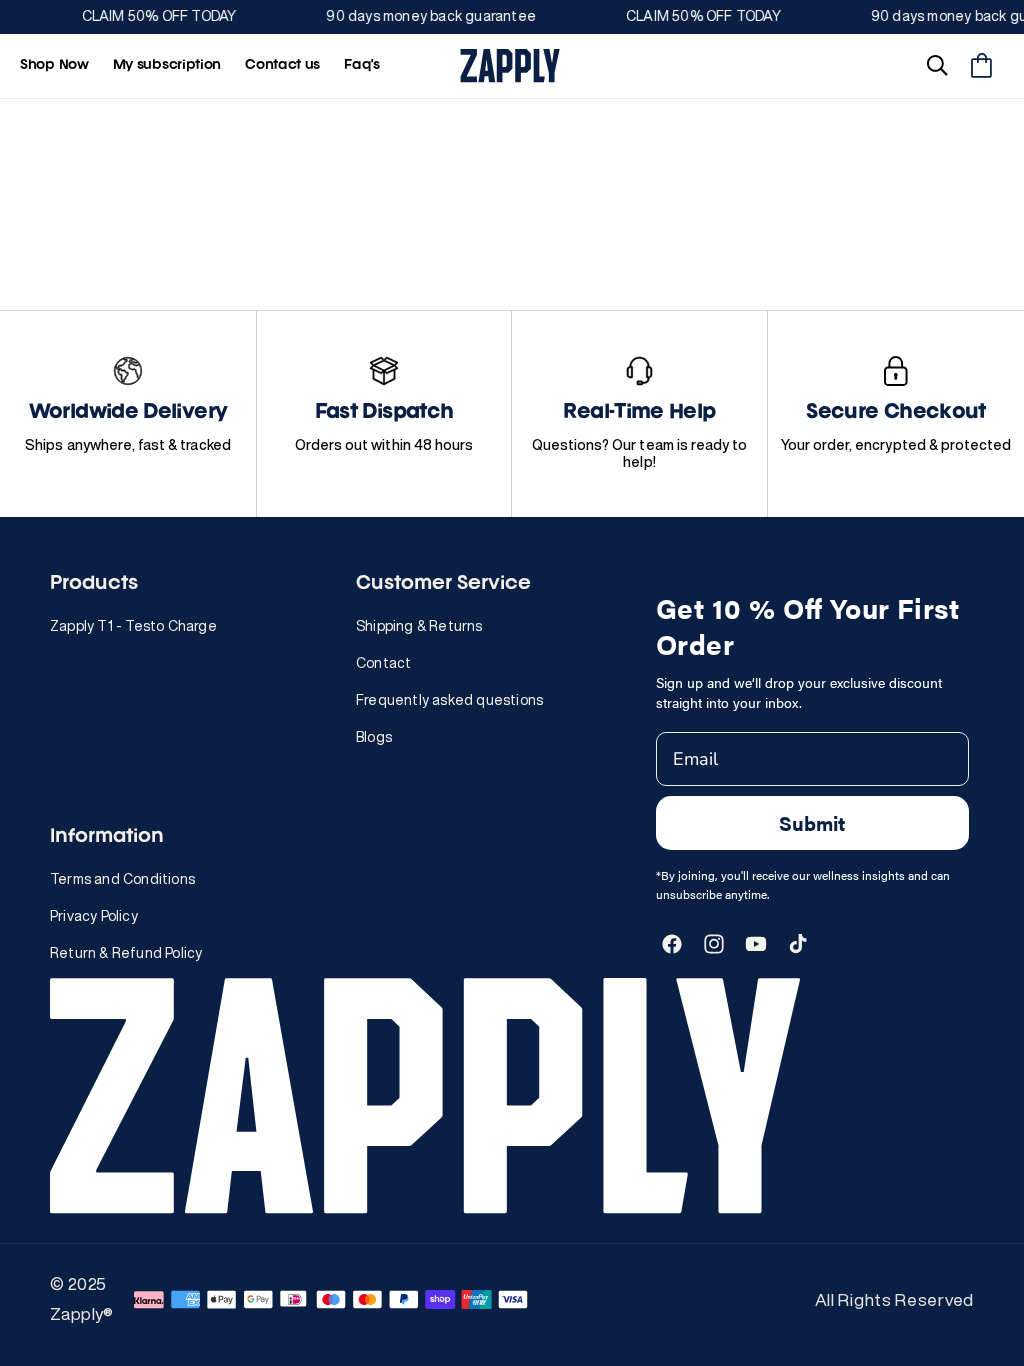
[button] (937, 66)
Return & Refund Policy (126, 953)
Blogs (374, 737)
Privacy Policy (94, 916)
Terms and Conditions (122, 879)
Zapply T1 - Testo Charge (133, 626)
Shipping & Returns (419, 626)
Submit (812, 822)
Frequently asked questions (449, 700)
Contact (383, 663)
